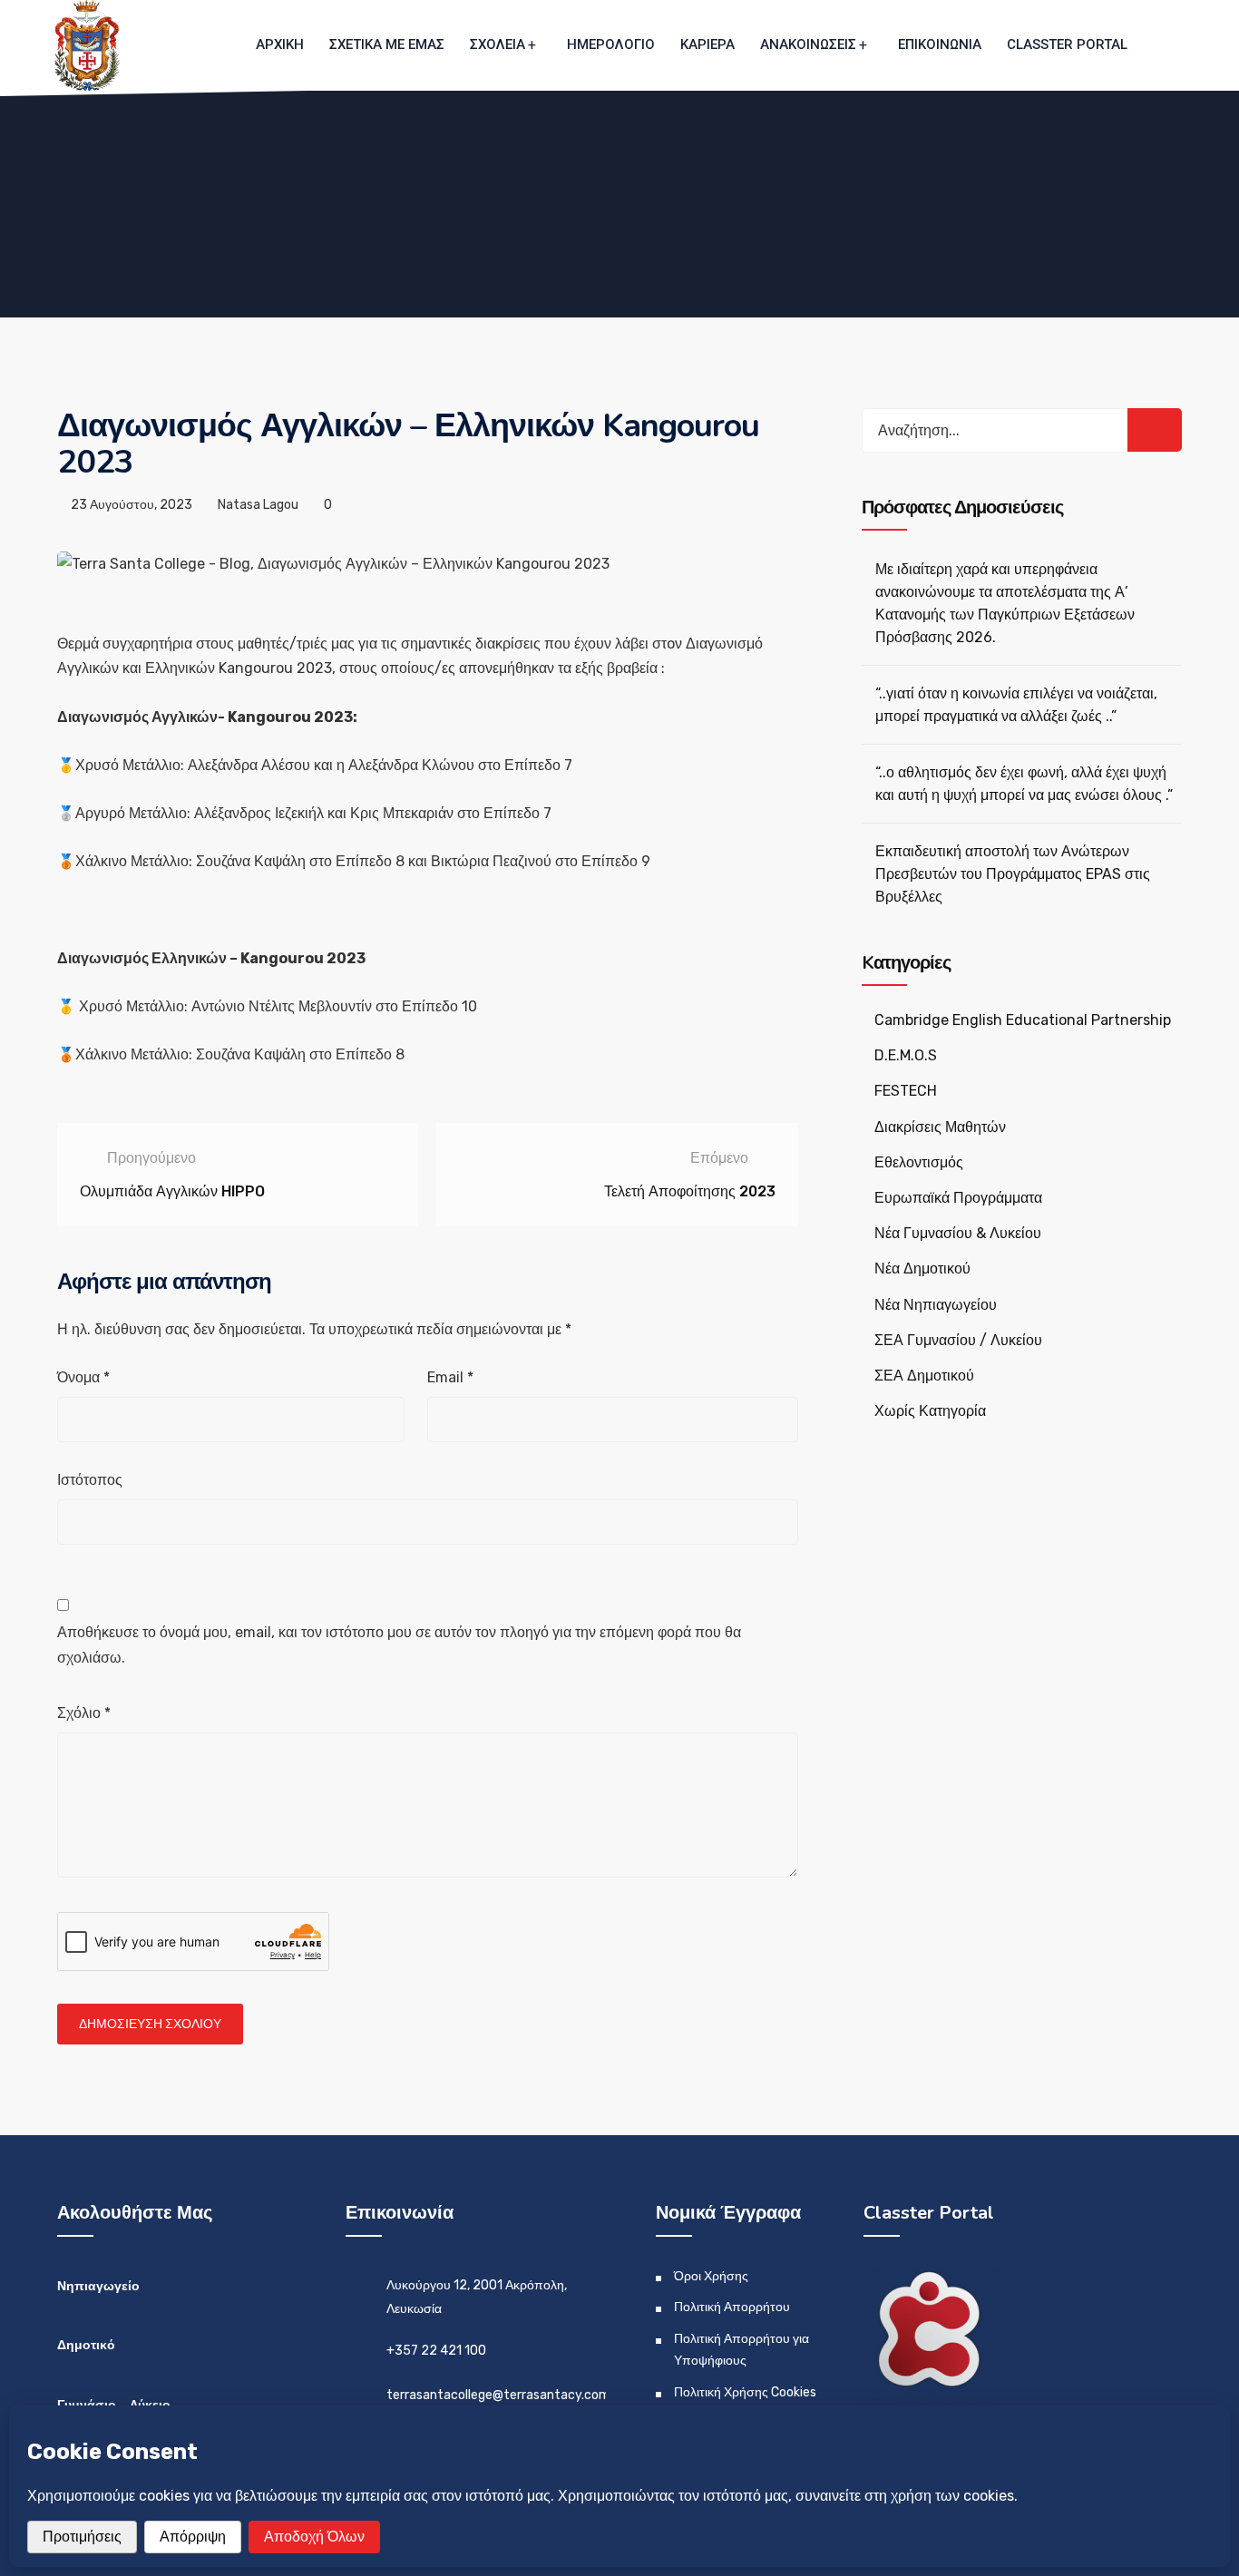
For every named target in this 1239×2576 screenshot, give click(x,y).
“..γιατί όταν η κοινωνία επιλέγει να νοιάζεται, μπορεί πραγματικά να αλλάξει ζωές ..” (1016, 705)
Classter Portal (1067, 44)
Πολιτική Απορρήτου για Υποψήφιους (741, 2350)
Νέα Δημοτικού (922, 1268)
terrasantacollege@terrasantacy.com (498, 2395)
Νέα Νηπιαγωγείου (936, 1305)
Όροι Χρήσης (711, 2276)
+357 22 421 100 (436, 2351)
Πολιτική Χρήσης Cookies (745, 2392)
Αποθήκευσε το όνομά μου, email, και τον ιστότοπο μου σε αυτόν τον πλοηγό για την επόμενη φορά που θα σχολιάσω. (399, 1644)
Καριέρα (707, 44)
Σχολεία (498, 44)
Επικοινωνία (940, 44)
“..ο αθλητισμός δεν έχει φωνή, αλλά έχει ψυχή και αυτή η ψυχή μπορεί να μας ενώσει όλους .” (1024, 784)
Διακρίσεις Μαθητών (940, 1127)
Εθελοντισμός (919, 1162)
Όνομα (83, 1377)
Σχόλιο (84, 1713)
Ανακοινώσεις (808, 44)
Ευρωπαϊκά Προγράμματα (958, 1198)
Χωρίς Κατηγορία (930, 1411)
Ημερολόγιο (611, 44)
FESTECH (906, 1091)
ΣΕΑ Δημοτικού (924, 1376)
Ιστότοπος (90, 1480)
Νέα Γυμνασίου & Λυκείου (958, 1233)
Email (450, 1377)
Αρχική (280, 44)
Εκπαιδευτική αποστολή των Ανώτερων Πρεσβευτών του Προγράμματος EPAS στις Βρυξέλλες (1013, 874)
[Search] (1155, 430)
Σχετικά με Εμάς (387, 44)
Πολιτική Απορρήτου (732, 2307)
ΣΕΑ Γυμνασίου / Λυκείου (958, 1340)
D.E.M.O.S (906, 1055)
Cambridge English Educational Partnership (1023, 1020)
